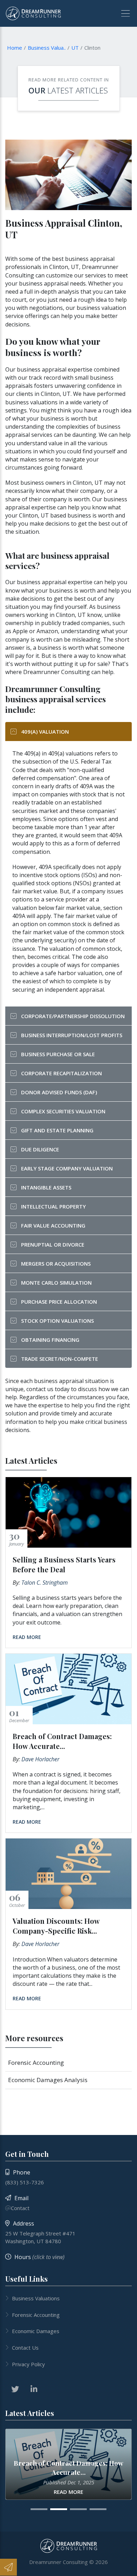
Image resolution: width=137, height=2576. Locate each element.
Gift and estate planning (57, 1130)
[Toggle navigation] (123, 13)
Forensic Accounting (36, 2063)
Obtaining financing (50, 1340)
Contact (20, 2208)
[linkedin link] (34, 2389)
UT (75, 48)
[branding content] (33, 13)
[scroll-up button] (128, 2567)
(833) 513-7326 (25, 2182)
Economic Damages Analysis (48, 2080)
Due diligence (40, 1149)
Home (15, 48)
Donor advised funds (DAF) (59, 1092)
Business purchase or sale (58, 1054)
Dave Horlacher (40, 1759)
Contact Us (25, 2348)
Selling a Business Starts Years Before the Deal (64, 1564)
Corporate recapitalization (61, 1073)
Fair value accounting (53, 1225)
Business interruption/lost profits (72, 1035)
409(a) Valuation (45, 732)
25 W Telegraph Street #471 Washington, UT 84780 (40, 2237)
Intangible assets (46, 1187)
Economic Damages (36, 2331)
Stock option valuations (57, 1321)
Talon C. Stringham (45, 1583)
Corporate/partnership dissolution (73, 1016)
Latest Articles (78, 90)
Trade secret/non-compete (60, 1359)
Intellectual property (53, 1206)
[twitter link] (15, 2389)
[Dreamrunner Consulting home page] (69, 2546)
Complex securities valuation (63, 1111)
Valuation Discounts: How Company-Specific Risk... (56, 1926)
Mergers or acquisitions (56, 1263)
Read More (27, 1637)
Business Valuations (36, 2298)
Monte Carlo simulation (56, 1283)
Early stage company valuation (67, 1168)
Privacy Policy (28, 2364)
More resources (34, 2038)
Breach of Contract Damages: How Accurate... (62, 1741)
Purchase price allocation (59, 1302)
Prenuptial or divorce (53, 1244)
